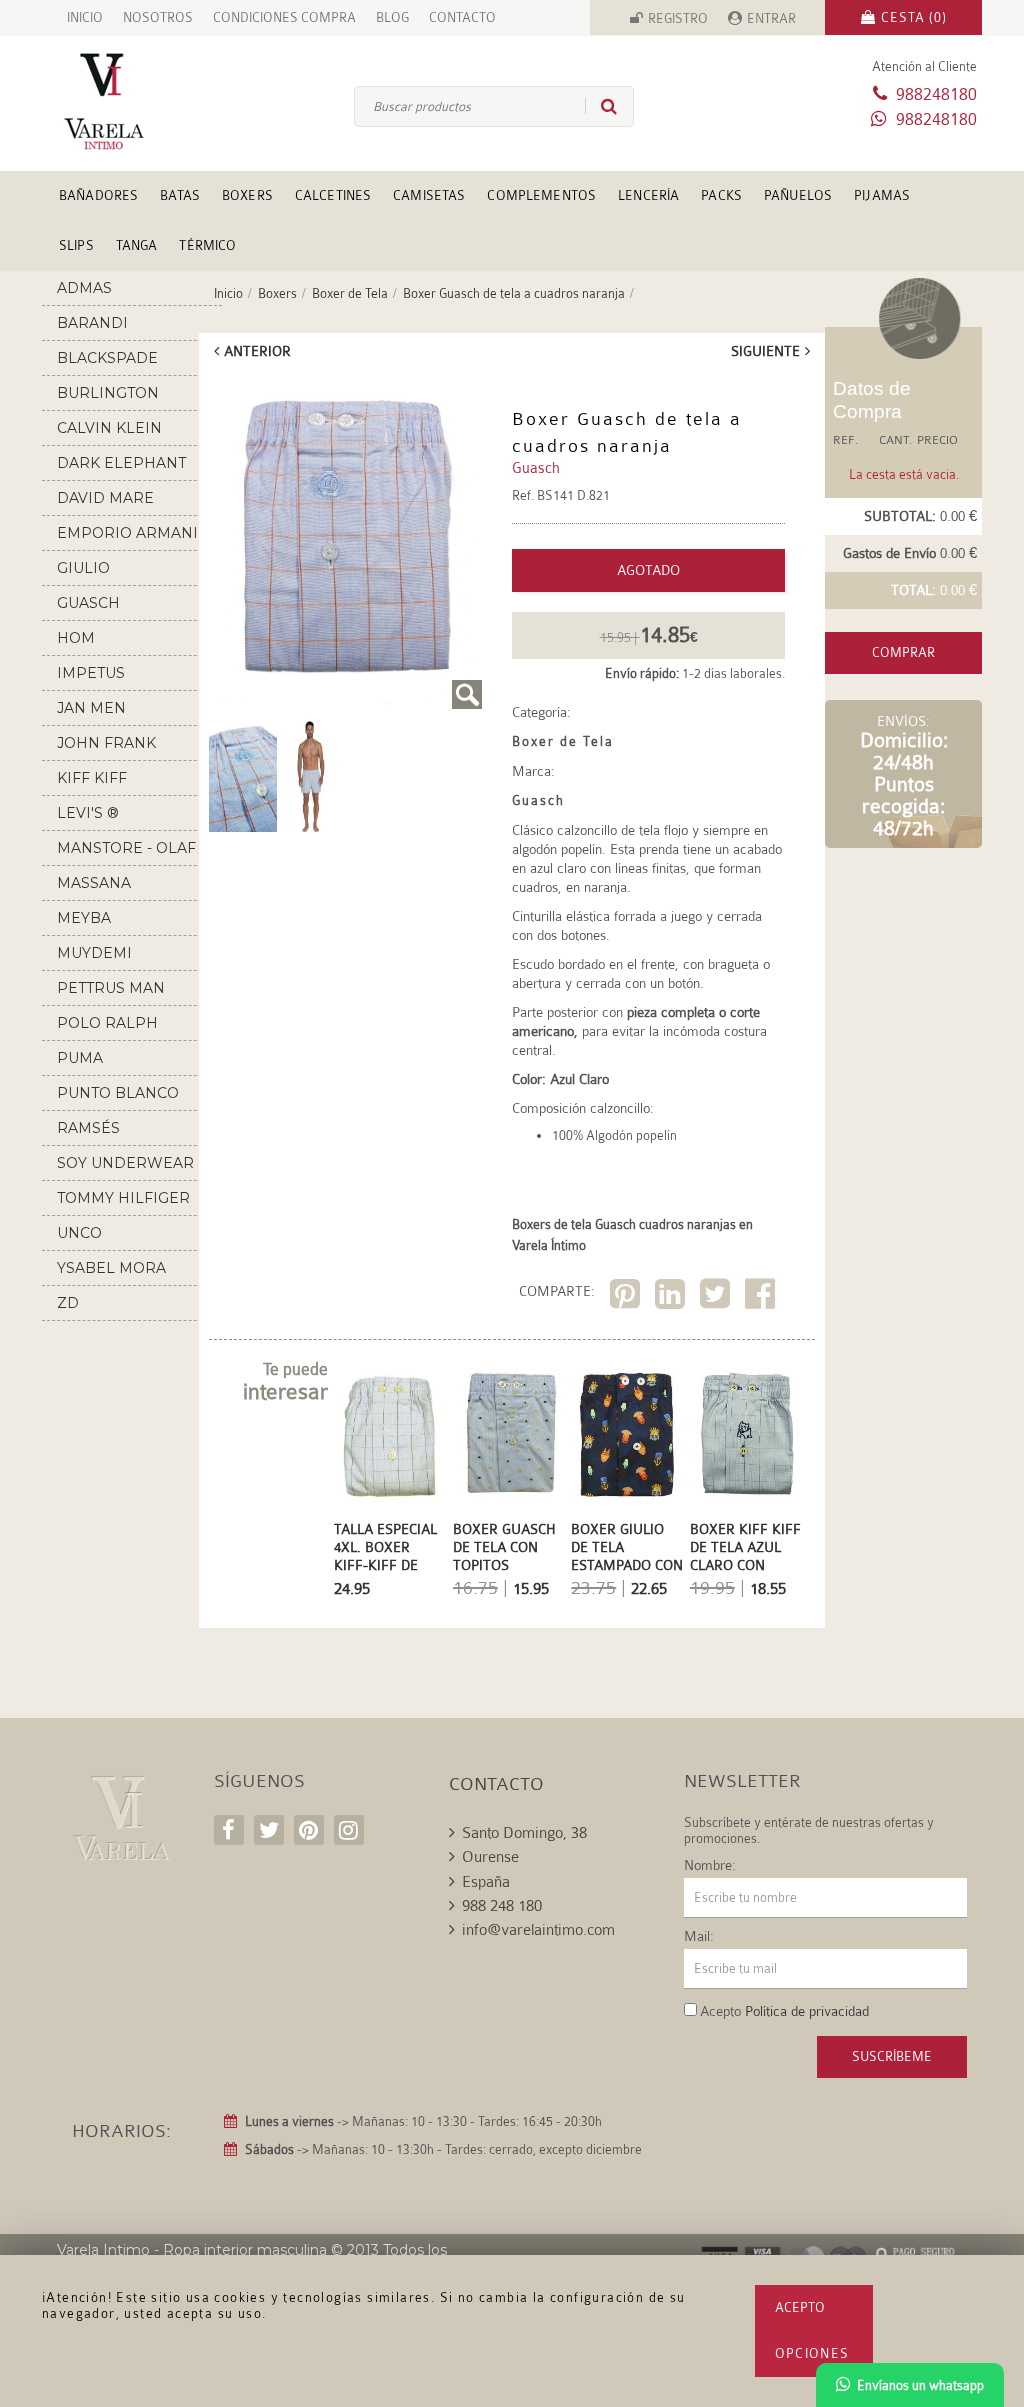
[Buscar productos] (601, 106)
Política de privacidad (807, 2011)
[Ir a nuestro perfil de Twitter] (269, 1830)
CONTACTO (462, 17)
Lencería (648, 195)
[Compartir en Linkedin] (672, 1297)
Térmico (207, 245)
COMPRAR (903, 652)
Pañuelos (798, 195)
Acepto (800, 2307)
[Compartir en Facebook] (762, 1297)
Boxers (247, 195)
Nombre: (710, 1865)
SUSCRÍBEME (892, 2056)
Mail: (699, 1936)
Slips (76, 245)
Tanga (137, 245)
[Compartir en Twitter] (717, 1297)
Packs (721, 195)
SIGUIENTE (765, 351)
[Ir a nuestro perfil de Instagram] (349, 1830)
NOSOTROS (158, 17)
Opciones (812, 2353)
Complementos (541, 195)
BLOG (392, 17)
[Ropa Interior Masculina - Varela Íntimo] (120, 101)
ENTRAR (771, 18)
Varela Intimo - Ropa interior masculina (192, 2250)
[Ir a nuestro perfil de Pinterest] (309, 1830)
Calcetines (333, 195)
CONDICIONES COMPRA (284, 17)
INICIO (85, 17)
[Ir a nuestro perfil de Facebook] (229, 1830)
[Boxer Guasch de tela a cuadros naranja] (345, 542)
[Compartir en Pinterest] (627, 1297)
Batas (180, 195)
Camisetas (429, 195)
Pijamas (882, 195)
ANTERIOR (257, 351)
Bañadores (98, 195)
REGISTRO (678, 18)
